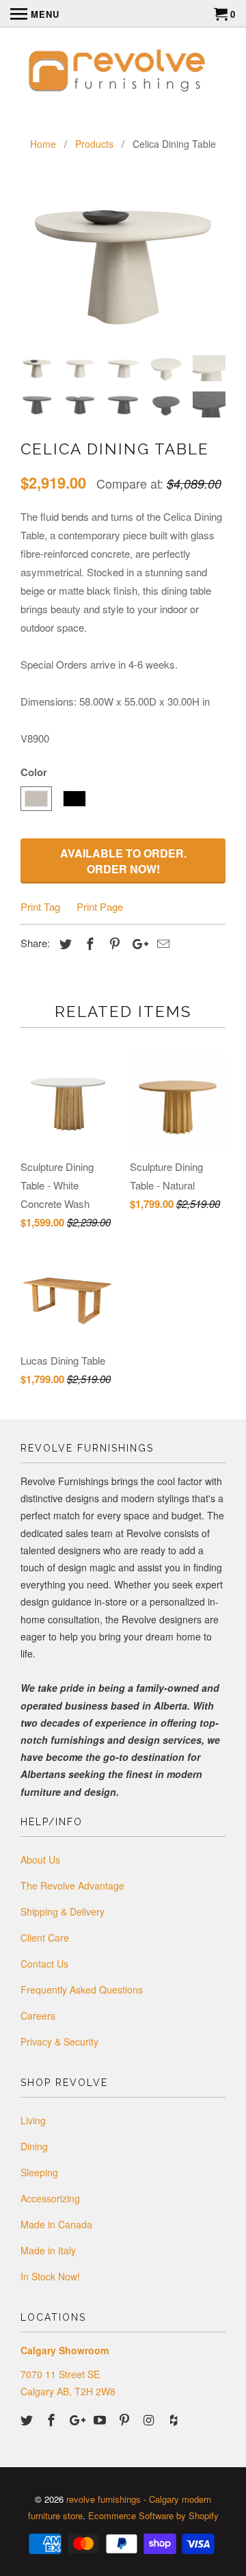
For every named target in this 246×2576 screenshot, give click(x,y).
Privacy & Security (59, 2042)
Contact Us (44, 1963)
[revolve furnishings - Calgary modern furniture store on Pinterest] (126, 2419)
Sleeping (39, 2172)
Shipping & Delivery (63, 1911)
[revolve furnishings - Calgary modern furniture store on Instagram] (150, 2419)
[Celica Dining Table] (123, 263)
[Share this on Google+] (137, 943)
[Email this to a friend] (161, 943)
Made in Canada (56, 2224)
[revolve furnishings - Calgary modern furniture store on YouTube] (101, 2419)
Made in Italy (48, 2250)
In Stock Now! (50, 2276)
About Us (40, 1859)
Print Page (100, 906)
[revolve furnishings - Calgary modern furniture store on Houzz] (175, 2419)
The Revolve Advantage (72, 1885)
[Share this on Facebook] (88, 943)
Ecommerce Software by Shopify (153, 2515)
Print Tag (40, 906)
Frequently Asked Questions (82, 1989)
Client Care (45, 1937)
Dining (34, 2146)
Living (33, 2120)
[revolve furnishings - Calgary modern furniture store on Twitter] (28, 2419)
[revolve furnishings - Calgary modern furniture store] (123, 73)
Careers (38, 2015)
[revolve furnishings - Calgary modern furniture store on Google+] (77, 2419)
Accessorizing (50, 2198)
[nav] (35, 14)
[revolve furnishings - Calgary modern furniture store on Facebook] (53, 2419)
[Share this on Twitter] (64, 943)
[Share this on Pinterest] (113, 943)
